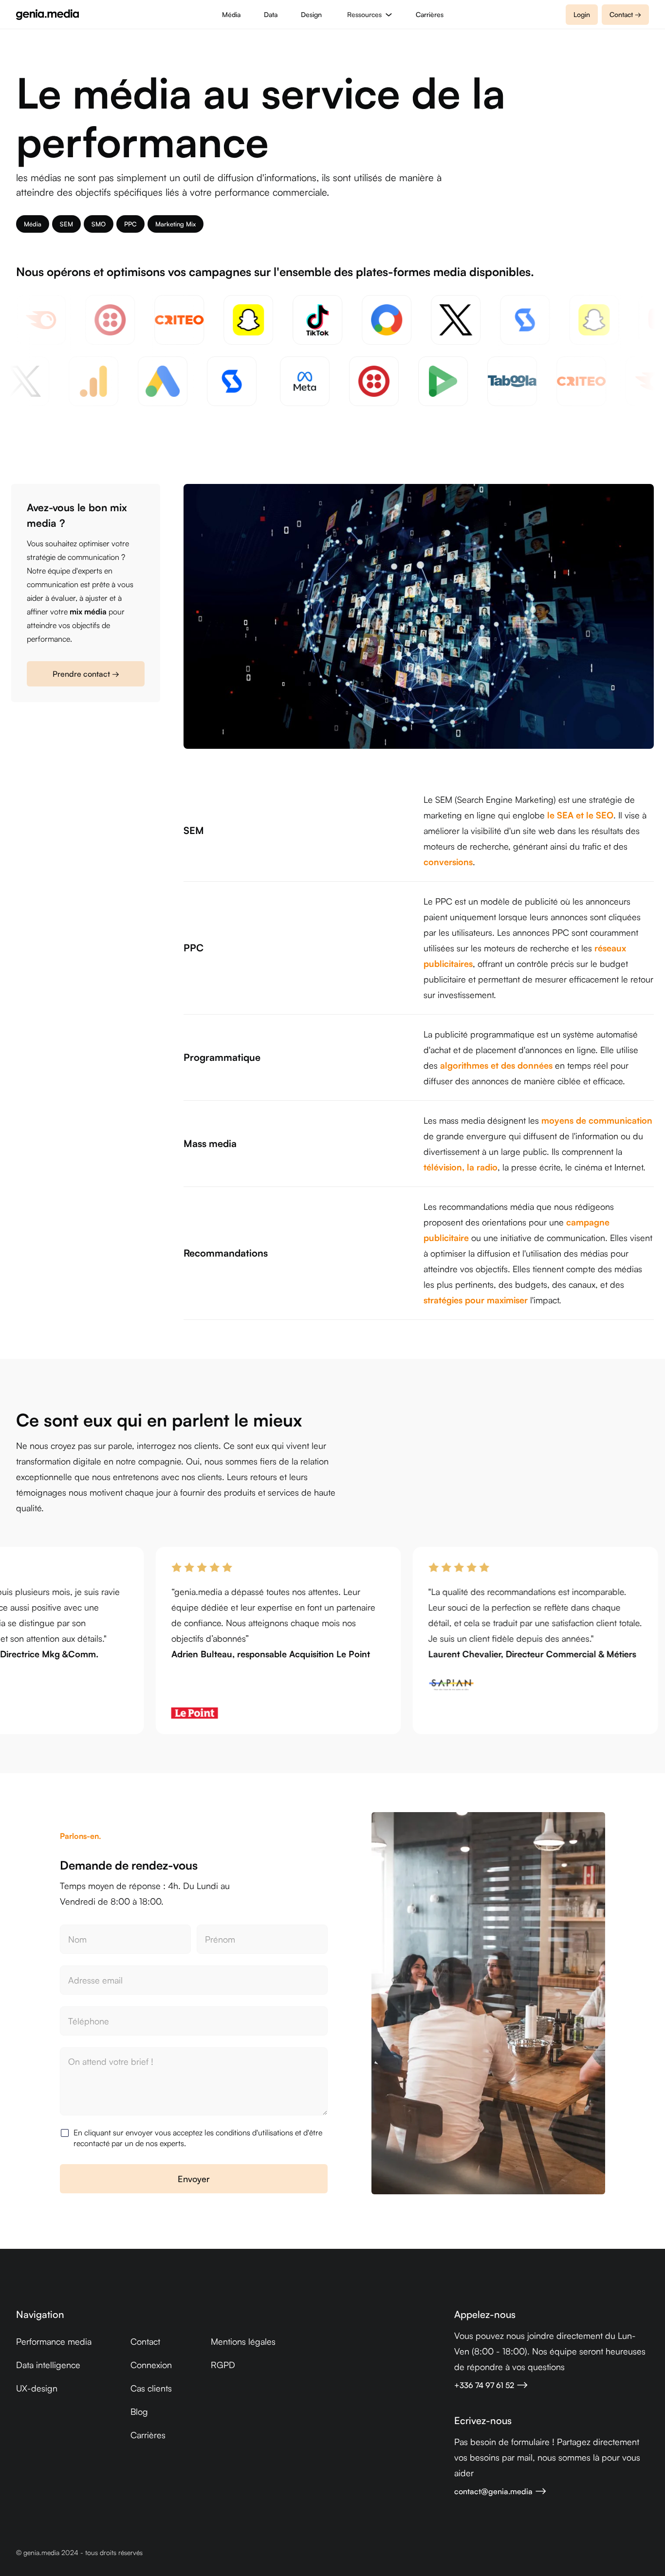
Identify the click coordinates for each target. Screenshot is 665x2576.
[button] (369, 14)
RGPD (223, 2365)
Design (311, 14)
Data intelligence (48, 2365)
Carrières (430, 14)
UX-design (37, 2388)
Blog (139, 2411)
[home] (47, 15)
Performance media (54, 2341)
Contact (145, 2341)
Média (231, 14)
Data (271, 14)
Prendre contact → (86, 674)
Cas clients (151, 2388)
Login (582, 14)
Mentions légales (243, 2341)
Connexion (151, 2365)
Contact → (625, 14)
